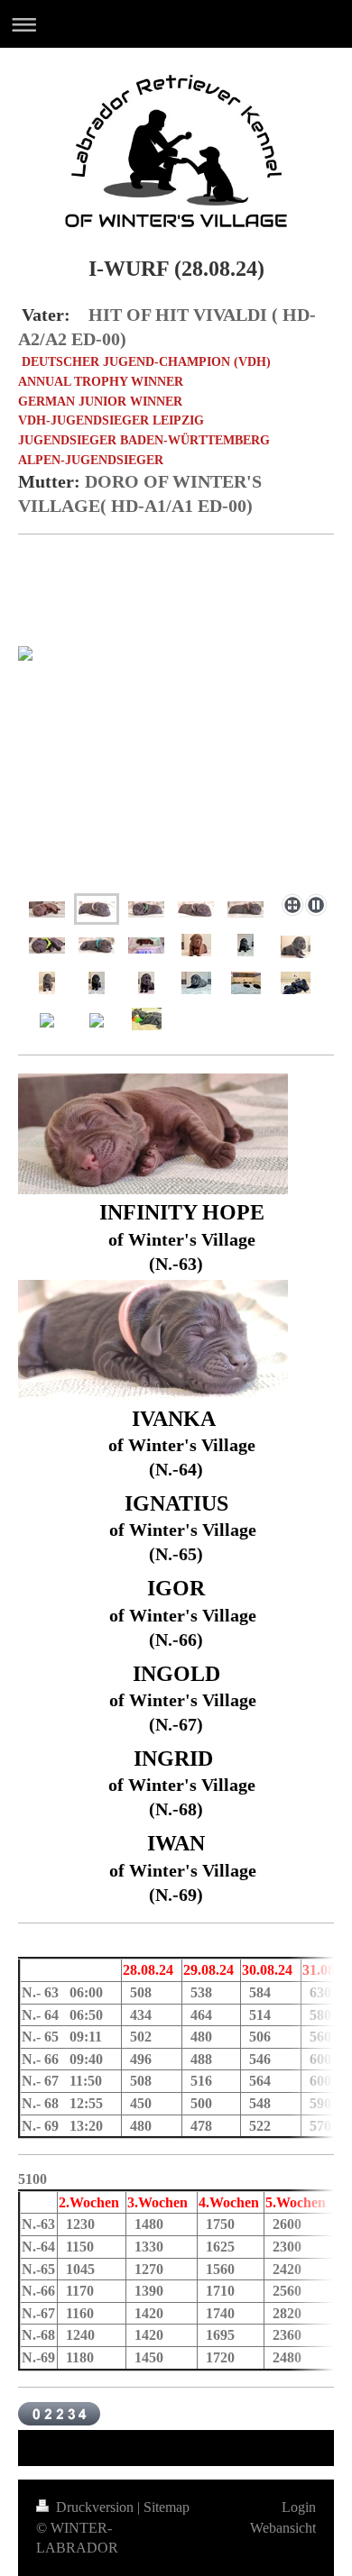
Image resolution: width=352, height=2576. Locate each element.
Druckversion (95, 2507)
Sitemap (167, 2507)
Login (299, 2507)
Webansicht (283, 2528)
